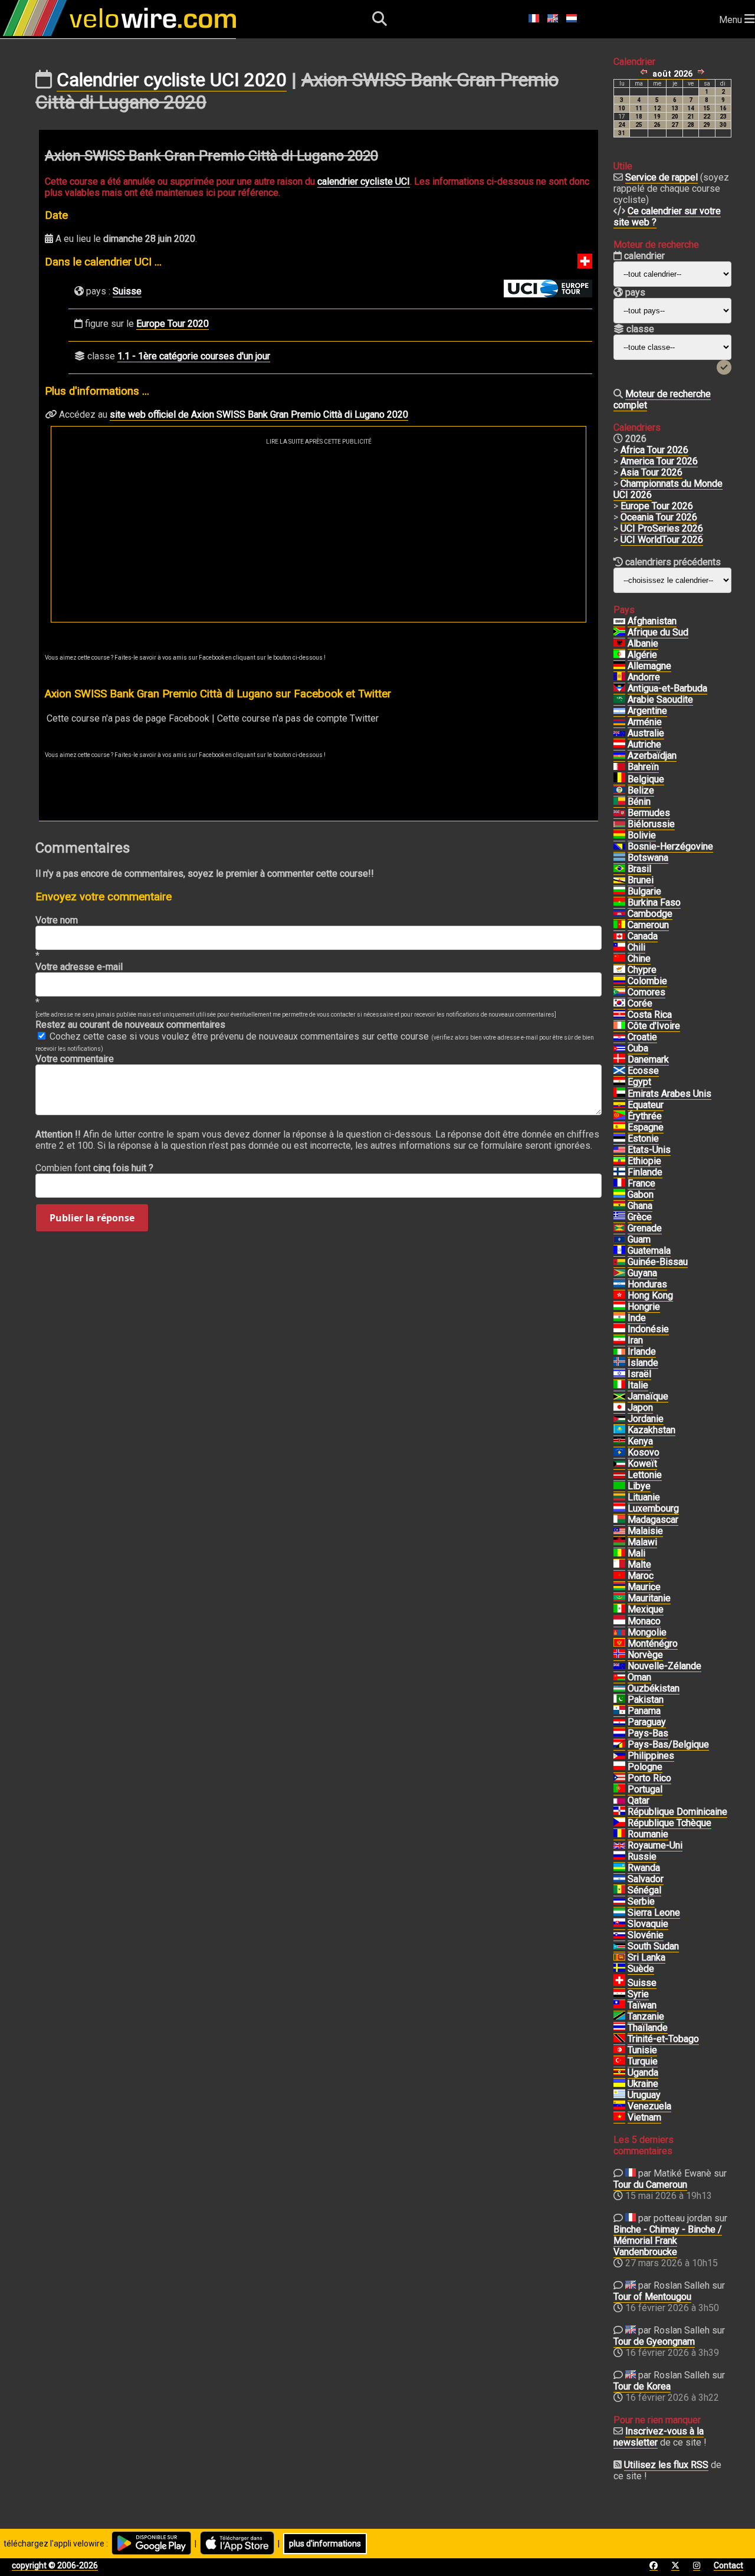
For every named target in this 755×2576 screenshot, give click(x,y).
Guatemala (649, 1251)
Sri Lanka (646, 1957)
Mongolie (647, 1632)
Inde (637, 1318)
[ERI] (619, 1116)
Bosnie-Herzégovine (670, 846)
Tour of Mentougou (652, 2297)
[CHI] (619, 948)
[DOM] (619, 1812)
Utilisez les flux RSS (666, 2465)
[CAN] (619, 936)
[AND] (619, 677)
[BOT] (619, 858)
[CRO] (619, 1037)
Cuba (638, 1048)
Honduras (647, 1284)
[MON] (619, 1621)
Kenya (640, 1441)
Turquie (643, 2061)
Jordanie (646, 1419)
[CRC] (619, 1015)
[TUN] (619, 2050)
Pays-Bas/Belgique (668, 1744)
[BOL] (619, 835)
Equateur (646, 1105)
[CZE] (619, 1823)
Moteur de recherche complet (662, 399)
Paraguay (647, 1722)
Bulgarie (644, 891)
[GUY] (619, 1273)
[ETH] (619, 1161)
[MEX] (619, 1610)
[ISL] (619, 1363)
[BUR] (619, 903)
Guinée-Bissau (658, 1262)
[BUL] (619, 892)
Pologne (645, 1767)
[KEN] (619, 1441)
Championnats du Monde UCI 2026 (668, 489)
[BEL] (619, 779)
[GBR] (619, 1846)
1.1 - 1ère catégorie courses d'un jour (194, 356)
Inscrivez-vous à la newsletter (659, 2437)
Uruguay (644, 2095)
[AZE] (619, 756)
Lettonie (645, 1475)
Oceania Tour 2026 (659, 517)
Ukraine (643, 2084)
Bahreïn (643, 767)
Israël (639, 1374)
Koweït (642, 1464)
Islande (643, 1363)
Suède (641, 1969)
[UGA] (619, 2073)
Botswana (648, 858)
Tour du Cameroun (650, 2185)
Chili (636, 947)
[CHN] (619, 959)
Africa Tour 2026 (654, 450)
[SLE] (619, 1913)
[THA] (619, 2028)
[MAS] (619, 1531)
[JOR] (619, 1419)
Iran (635, 1340)
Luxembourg (653, 1508)
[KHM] (619, 914)
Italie (638, 1385)
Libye (639, 1486)
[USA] (619, 1150)
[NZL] (619, 1666)
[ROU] (619, 1834)
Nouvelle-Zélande (664, 1666)
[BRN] (619, 767)
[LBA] (619, 1486)
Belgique (646, 779)
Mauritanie (649, 1598)
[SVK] (619, 1924)
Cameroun (648, 925)
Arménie (645, 722)
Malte (639, 1564)
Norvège (645, 1655)
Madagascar (653, 1520)
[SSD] (619, 1946)
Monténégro (653, 1643)
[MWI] (619, 1542)
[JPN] (619, 1408)
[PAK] (619, 1700)
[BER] (619, 813)
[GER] (619, 666)
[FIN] (619, 1172)
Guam (639, 1239)
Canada (643, 936)
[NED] (619, 1733)
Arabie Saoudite (660, 699)
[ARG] (619, 711)
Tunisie (642, 2050)
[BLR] (619, 824)
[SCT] (619, 1071)
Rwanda (644, 1868)
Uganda (643, 2072)
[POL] (619, 1767)
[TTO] (619, 2039)
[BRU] (619, 880)
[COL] (619, 981)
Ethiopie (644, 1161)
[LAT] (619, 1475)
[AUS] (619, 733)
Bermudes (649, 813)
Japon (640, 1407)
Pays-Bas (648, 1733)
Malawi (642, 1542)
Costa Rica (650, 1015)
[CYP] (619, 970)
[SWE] (619, 1969)
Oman (639, 1677)
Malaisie (645, 1531)
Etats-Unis (649, 1150)
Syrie (638, 1994)
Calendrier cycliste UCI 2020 (172, 80)
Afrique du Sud (658, 632)
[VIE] (619, 2118)
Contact (728, 2565)
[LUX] (619, 1509)
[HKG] (619, 1296)
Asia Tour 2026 (651, 472)
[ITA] (619, 1385)
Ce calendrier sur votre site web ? (667, 217)
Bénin (639, 802)
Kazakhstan (651, 1430)
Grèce (640, 1217)
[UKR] (619, 2084)
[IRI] (619, 1341)
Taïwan (642, 2005)
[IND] (619, 1318)
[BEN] (619, 802)
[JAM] (619, 1397)
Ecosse (643, 1071)
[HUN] (619, 1307)
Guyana (642, 1273)
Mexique (646, 1609)
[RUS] (619, 1857)
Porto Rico (649, 1778)
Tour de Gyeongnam (654, 2341)
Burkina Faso (654, 902)
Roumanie (648, 1834)
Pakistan (646, 1700)
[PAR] (619, 1722)
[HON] (619, 1284)
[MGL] (619, 1633)
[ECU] (619, 1105)
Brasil (639, 869)
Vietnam (644, 2117)
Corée (640, 1003)
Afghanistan (652, 621)
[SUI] (619, 1983)
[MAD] (619, 1520)
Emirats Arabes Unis (669, 1094)
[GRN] (619, 1228)
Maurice (644, 1587)
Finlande (645, 1172)
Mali (636, 1553)
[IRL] (619, 1352)
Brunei (641, 880)
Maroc (641, 1576)
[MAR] (619, 1576)
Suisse (127, 291)
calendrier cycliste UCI (364, 181)
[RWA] (619, 1868)
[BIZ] (619, 791)
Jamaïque (648, 1396)
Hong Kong (650, 1295)
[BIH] (619, 847)
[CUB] (619, 1048)
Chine (639, 958)
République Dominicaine (677, 1812)
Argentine (647, 711)
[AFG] (619, 621)
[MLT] (619, 1565)
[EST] (619, 1139)
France (641, 1183)
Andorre (644, 677)
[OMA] (619, 1677)
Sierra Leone (654, 1913)
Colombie (647, 981)
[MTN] (619, 1598)
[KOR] (619, 1004)
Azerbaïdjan (652, 756)
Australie (646, 733)
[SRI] (619, 1958)
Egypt (639, 1082)
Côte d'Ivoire (654, 1026)
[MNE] (619, 1644)
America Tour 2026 (659, 461)
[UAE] (619, 1094)
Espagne (646, 1127)
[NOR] (619, 1655)
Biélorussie (651, 824)
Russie (642, 1856)
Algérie (642, 655)
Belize (641, 790)
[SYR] (619, 1994)
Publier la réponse (92, 1218)
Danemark (648, 1059)
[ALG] (619, 655)
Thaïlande (648, 2028)
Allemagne (649, 666)
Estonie (643, 1138)
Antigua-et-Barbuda (667, 688)
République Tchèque (669, 1823)
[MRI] (619, 1587)
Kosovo (644, 1452)
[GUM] (619, 1240)
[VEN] (619, 2106)
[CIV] (619, 1026)
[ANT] (619, 689)
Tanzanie (646, 2016)
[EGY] (619, 1082)
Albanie (643, 643)
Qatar (639, 1800)
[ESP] (619, 1128)
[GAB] (619, 1195)
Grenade (645, 1228)
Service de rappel (662, 177)
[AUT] (619, 745)
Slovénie (646, 1935)
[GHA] (619, 1206)
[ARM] (619, 722)
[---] (619, 1745)
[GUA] (619, 1251)
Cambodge (650, 914)
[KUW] (619, 1464)
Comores (646, 992)
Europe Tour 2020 (173, 324)
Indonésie (648, 1329)
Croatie (642, 1037)
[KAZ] (619, 1430)
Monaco (644, 1621)
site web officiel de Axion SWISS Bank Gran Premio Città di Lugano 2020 (259, 414)
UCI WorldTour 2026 (662, 540)
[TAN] (619, 2017)
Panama (644, 1711)
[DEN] (619, 1060)
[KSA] (619, 700)
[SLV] (619, 1879)
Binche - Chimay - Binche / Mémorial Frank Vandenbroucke (668, 2241)
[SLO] (619, 1935)
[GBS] (619, 1262)
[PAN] (619, 1711)
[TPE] (619, 2005)
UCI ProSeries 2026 (662, 528)
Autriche (644, 744)
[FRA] (619, 1184)
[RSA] (619, 632)
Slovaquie (648, 1924)
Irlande (642, 1351)
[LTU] (619, 1497)
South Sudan (653, 1946)
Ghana (640, 1206)
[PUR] (619, 1778)
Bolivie (642, 835)
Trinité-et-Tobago (663, 2039)
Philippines (651, 1756)
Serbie (641, 1901)
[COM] (619, 992)
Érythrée (645, 1116)
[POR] (619, 1790)
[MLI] (619, 1554)
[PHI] (619, 1756)
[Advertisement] (319, 533)
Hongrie (644, 1307)
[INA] (619, 1329)
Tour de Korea (642, 2386)
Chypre (642, 970)
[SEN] (619, 1890)
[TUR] (619, 2062)
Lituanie (644, 1497)
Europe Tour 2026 (657, 506)
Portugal (645, 1789)
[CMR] (619, 925)
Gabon (641, 1194)
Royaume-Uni (655, 1845)
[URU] (619, 2095)
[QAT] (619, 1801)
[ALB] (619, 644)
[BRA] (619, 869)
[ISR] (619, 1374)
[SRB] (619, 1902)
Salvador (646, 1879)
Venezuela (649, 2106)
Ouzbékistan (654, 1688)
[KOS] (619, 1453)
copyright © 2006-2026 (55, 2565)
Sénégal (644, 1890)
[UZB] (619, 1689)
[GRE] (619, 1217)
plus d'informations (325, 2544)
